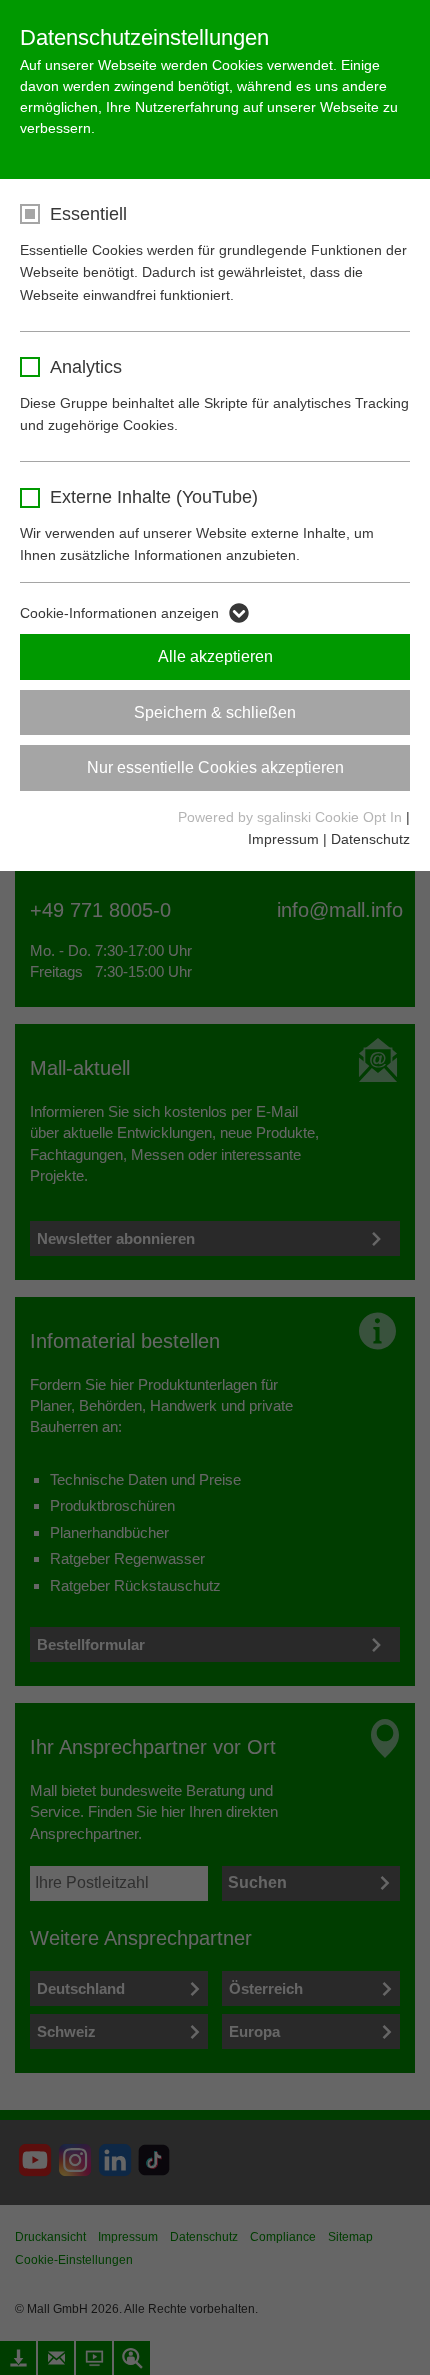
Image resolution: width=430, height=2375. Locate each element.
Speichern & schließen (215, 712)
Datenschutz (370, 839)
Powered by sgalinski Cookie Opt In (292, 817)
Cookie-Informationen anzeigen (119, 613)
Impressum (283, 839)
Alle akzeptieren (215, 656)
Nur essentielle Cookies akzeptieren (215, 767)
